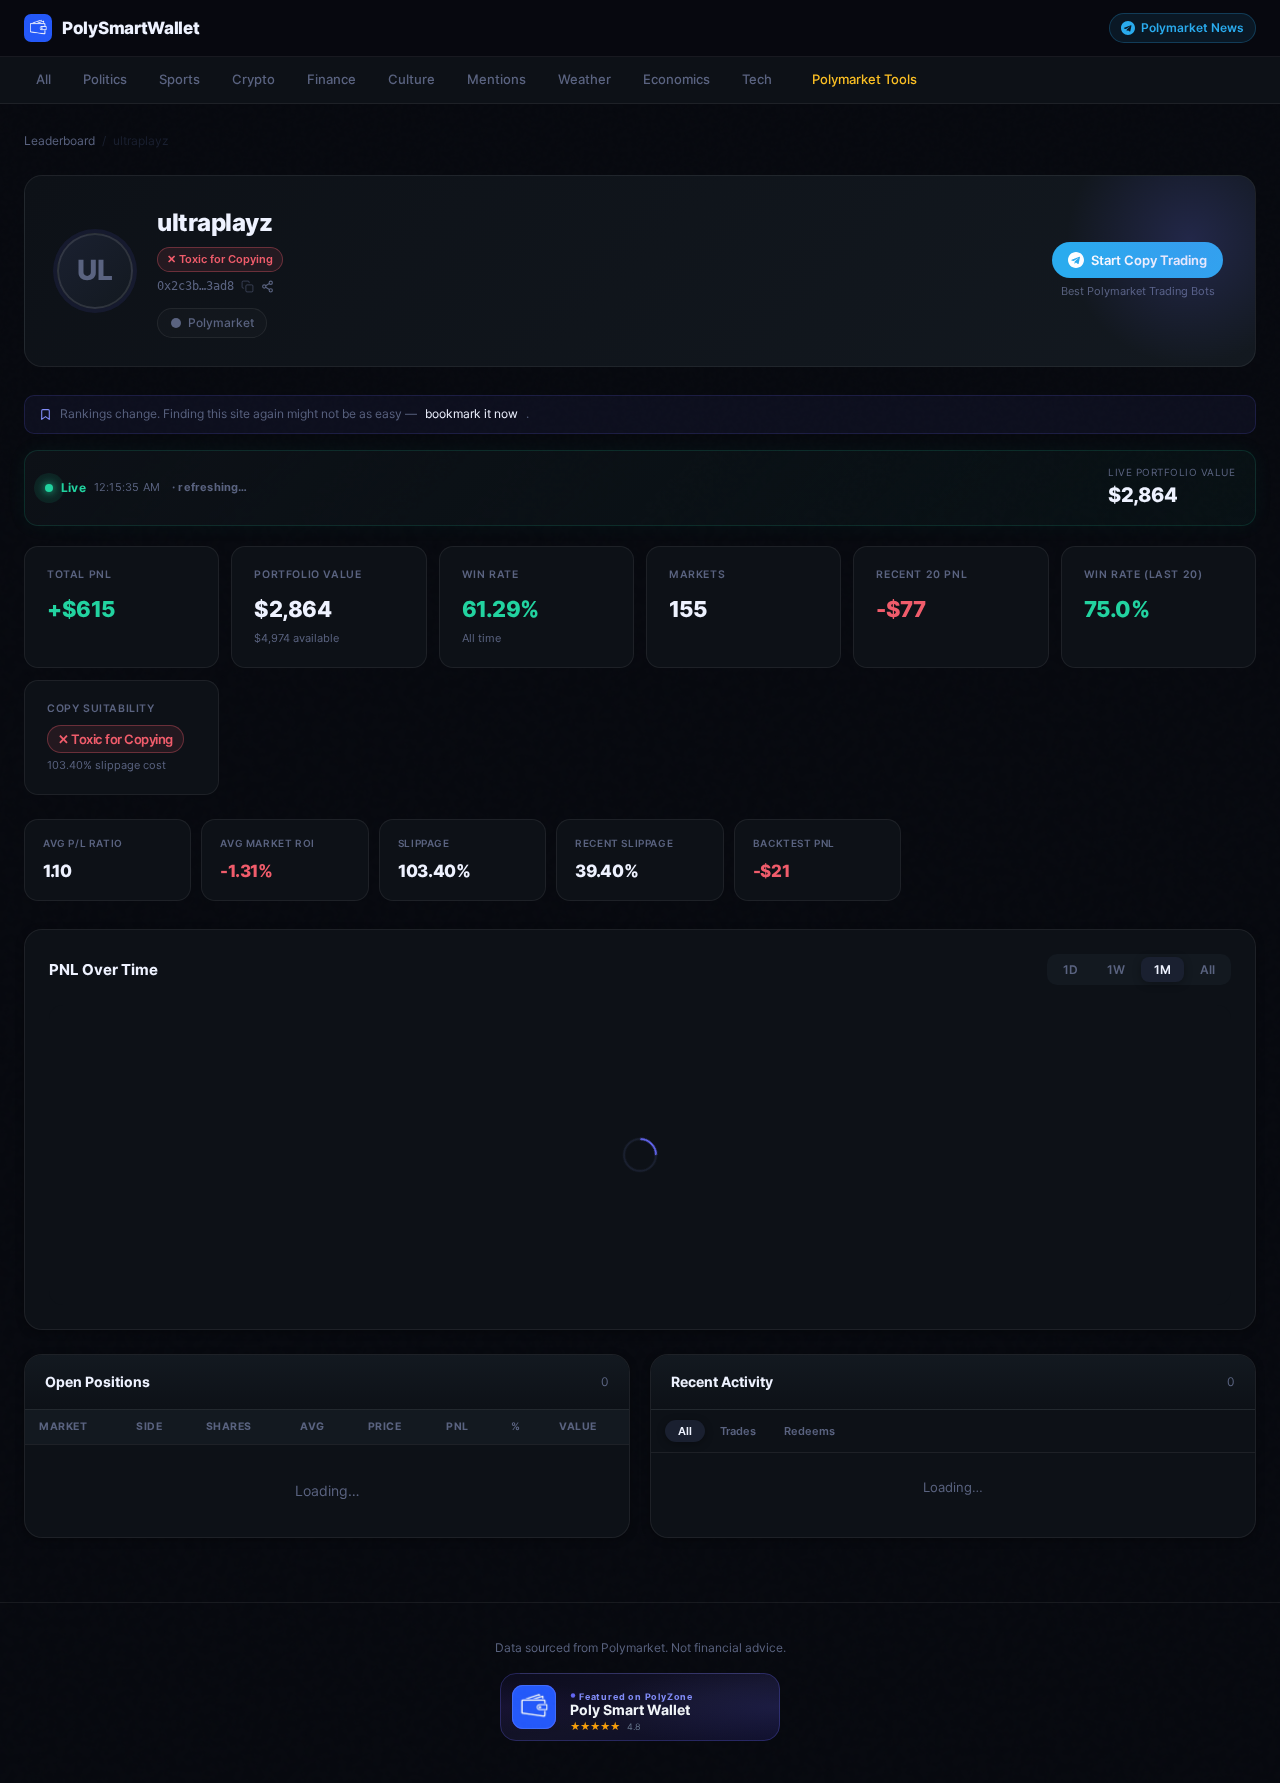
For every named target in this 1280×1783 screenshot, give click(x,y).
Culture (411, 79)
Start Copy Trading (1149, 260)
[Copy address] (247, 286)
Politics (105, 79)
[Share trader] (267, 286)
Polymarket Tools (864, 79)
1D (1070, 969)
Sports (179, 79)
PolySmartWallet (131, 28)
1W (1116, 969)
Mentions (496, 79)
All (43, 79)
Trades (738, 1431)
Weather (584, 79)
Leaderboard (59, 140)
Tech (757, 79)
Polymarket (221, 322)
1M (1162, 969)
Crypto (253, 79)
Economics (676, 79)
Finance (331, 79)
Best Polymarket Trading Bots (1138, 291)
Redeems (809, 1431)
